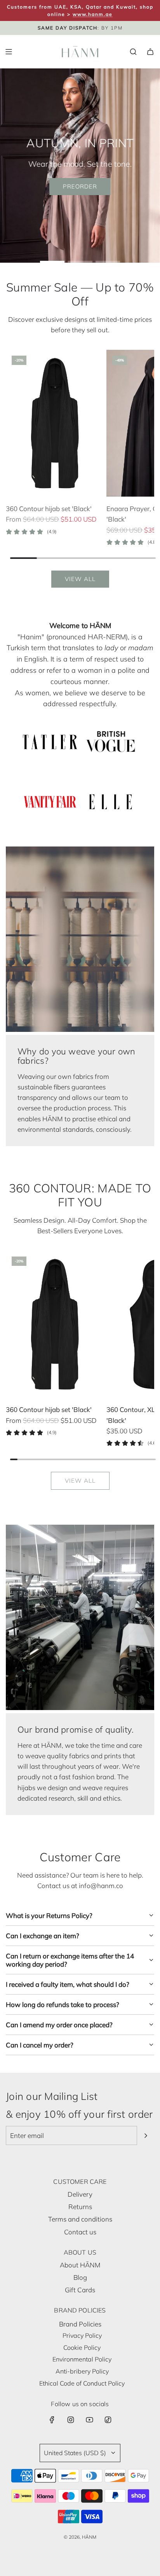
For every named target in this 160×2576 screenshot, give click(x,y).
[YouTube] (89, 2420)
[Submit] (146, 2136)
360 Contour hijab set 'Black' (49, 509)
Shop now (38, 252)
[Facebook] (52, 2420)
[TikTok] (108, 2420)
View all (80, 579)
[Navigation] (9, 52)
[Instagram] (71, 2420)
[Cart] (150, 52)
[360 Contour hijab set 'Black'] (55, 423)
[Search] (133, 52)
